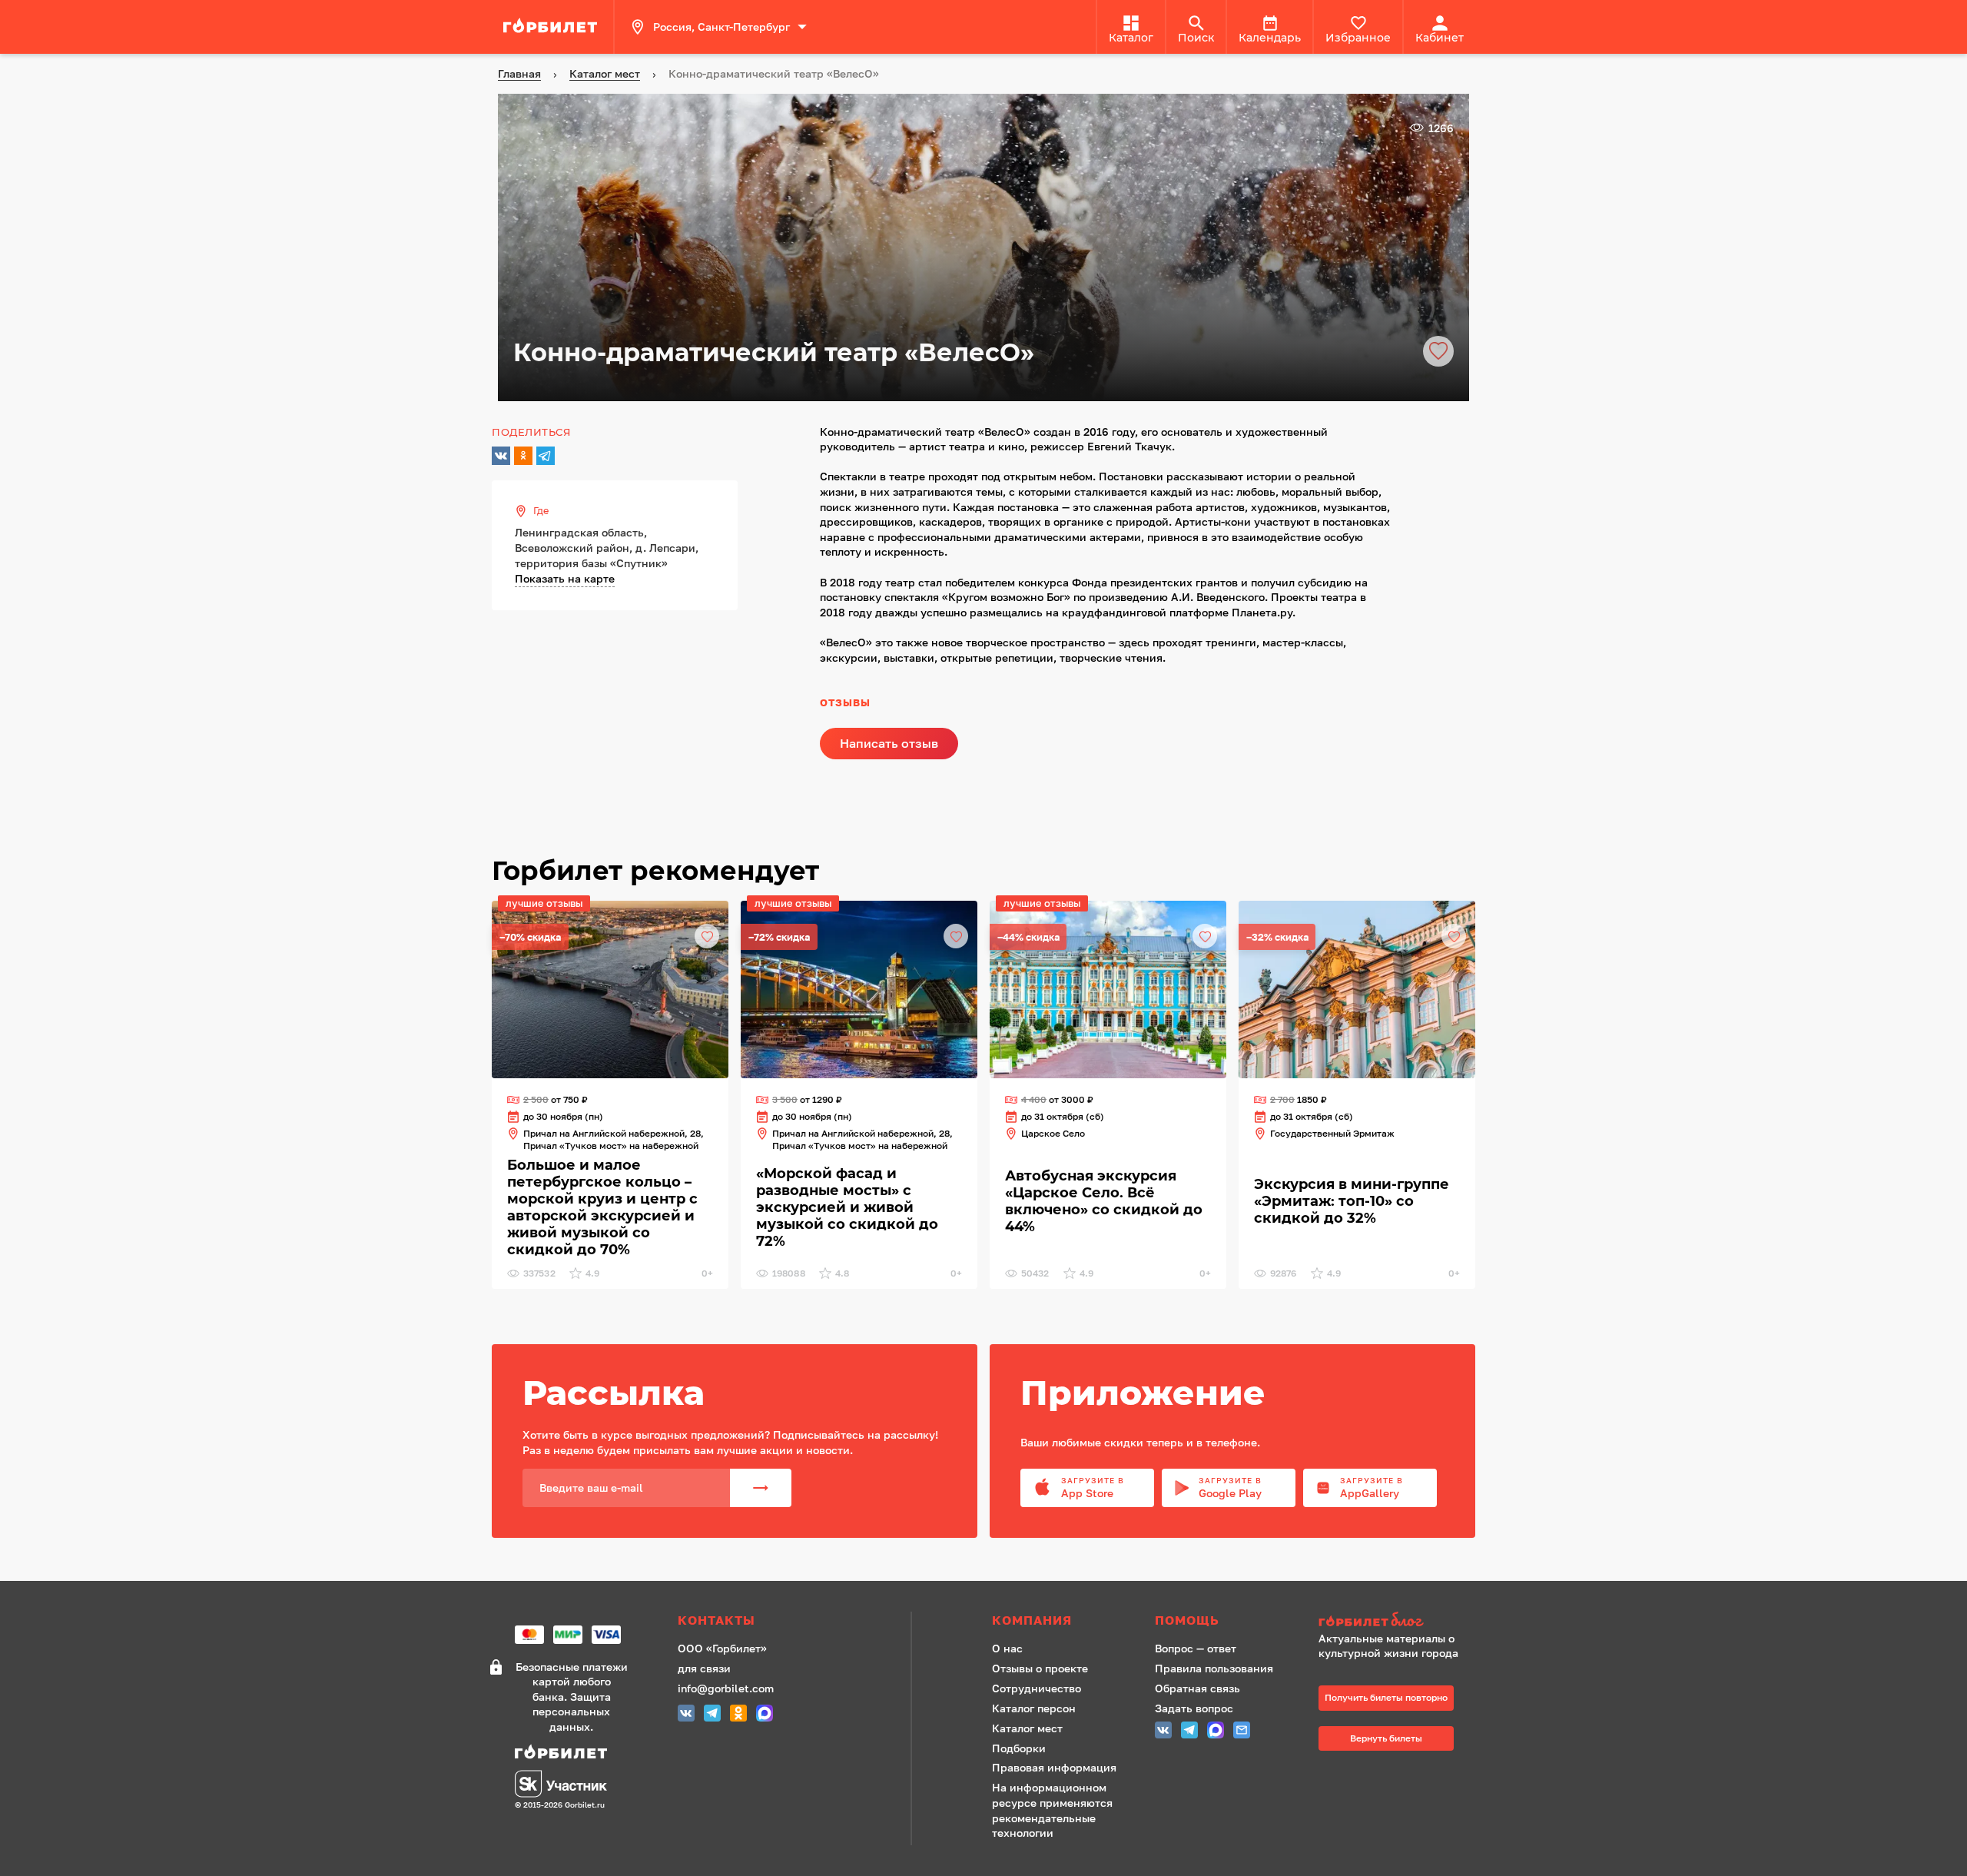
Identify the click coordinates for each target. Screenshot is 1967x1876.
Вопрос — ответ (1196, 1648)
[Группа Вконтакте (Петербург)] (686, 1715)
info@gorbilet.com (726, 1688)
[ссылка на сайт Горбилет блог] (1394, 1621)
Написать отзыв (889, 743)
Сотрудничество (1037, 1688)
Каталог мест (1027, 1728)
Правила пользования (1214, 1668)
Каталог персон (1034, 1708)
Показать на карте (565, 578)
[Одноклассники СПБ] (738, 1715)
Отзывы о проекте (1040, 1668)
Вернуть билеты (1386, 1738)
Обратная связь (1197, 1688)
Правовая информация (1054, 1767)
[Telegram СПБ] (712, 1715)
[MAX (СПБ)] (765, 1715)
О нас (1007, 1648)
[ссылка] (552, 27)
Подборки (1019, 1748)
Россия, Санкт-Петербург (721, 27)
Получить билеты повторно (1386, 1697)
